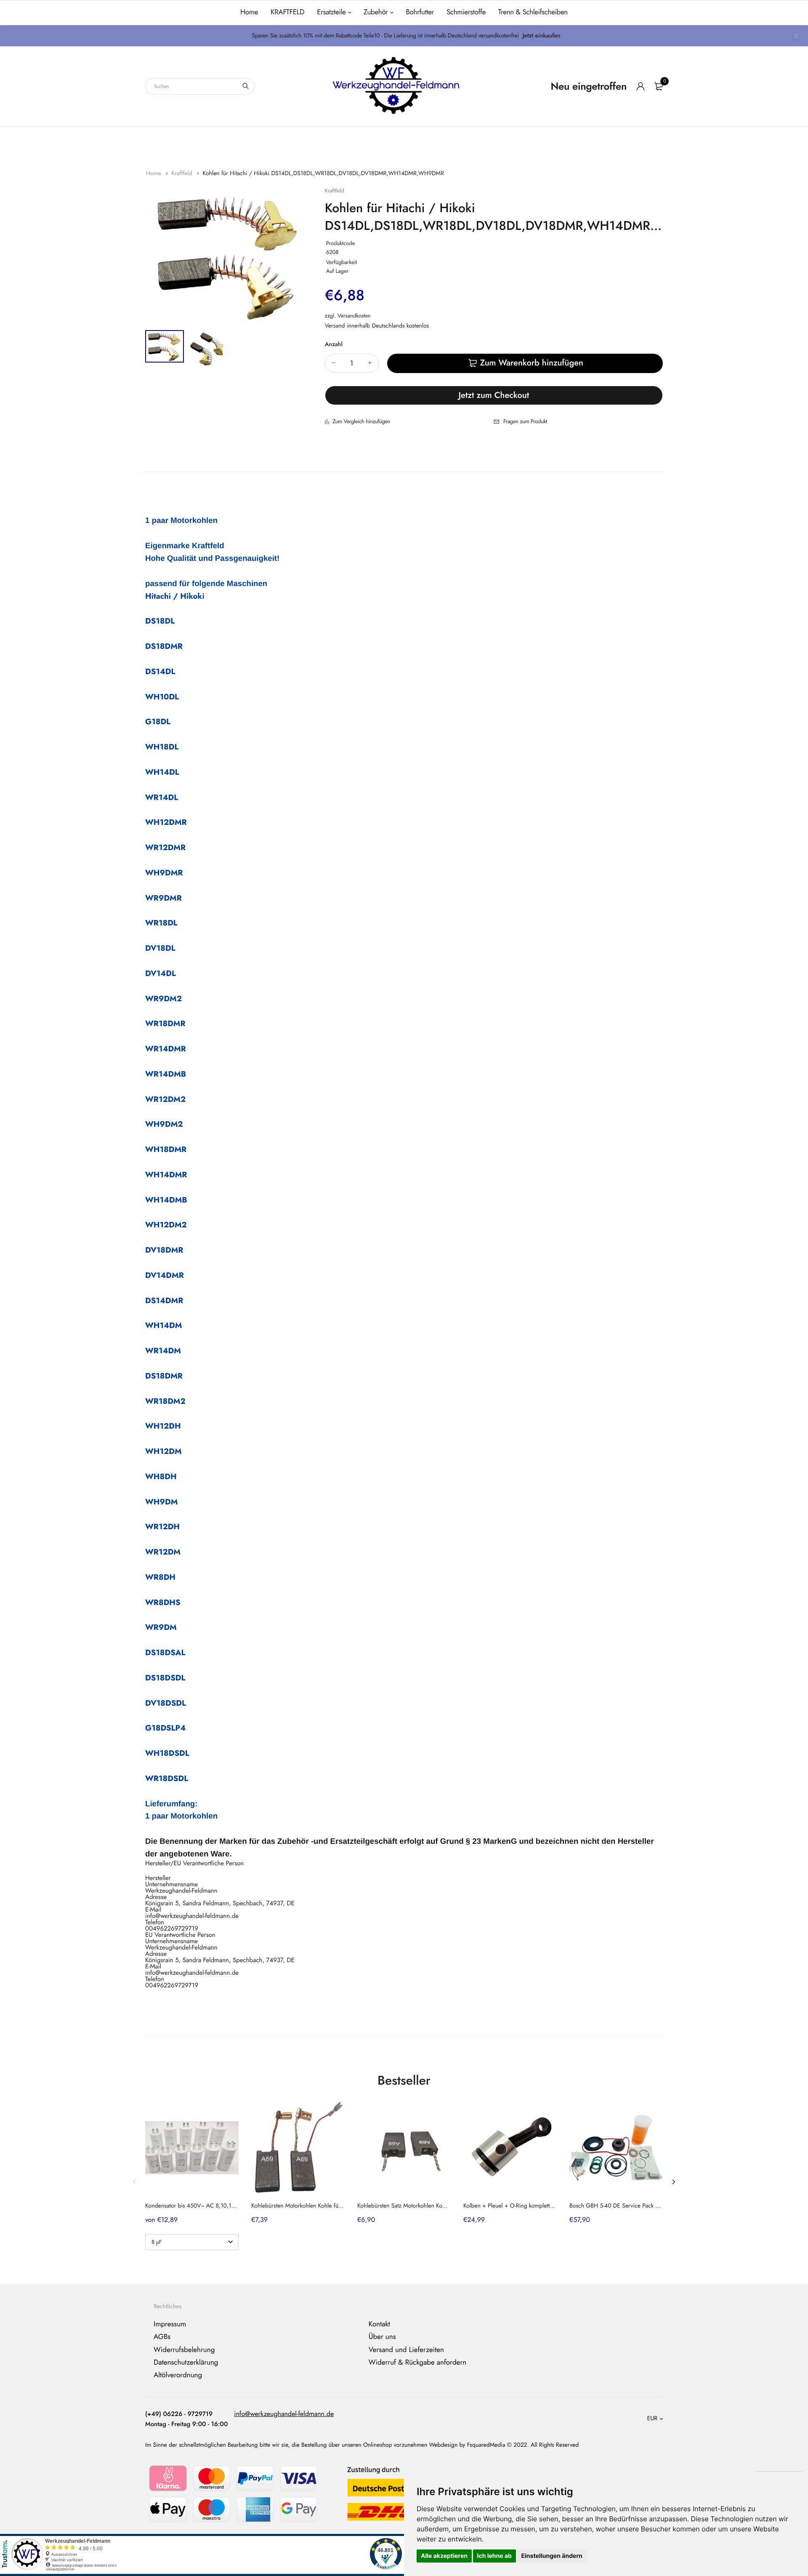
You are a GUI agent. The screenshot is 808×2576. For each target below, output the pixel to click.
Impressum (170, 2324)
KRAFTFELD (287, 12)
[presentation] (135, 2182)
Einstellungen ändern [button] (552, 2556)
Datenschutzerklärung (186, 2363)
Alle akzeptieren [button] (444, 2556)
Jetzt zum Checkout (494, 395)
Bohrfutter (420, 12)
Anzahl (334, 344)
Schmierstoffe (466, 12)
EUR (652, 2419)
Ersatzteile (331, 12)
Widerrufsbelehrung (184, 2349)
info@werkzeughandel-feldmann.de (284, 2414)
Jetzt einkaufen (542, 36)
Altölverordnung (178, 2375)
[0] (659, 86)
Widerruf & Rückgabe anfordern (417, 2363)
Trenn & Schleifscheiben (533, 12)
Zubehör (376, 12)
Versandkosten (354, 316)
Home (249, 12)
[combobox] (200, 86)
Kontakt (379, 2324)
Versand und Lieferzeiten (406, 2349)
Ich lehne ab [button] (494, 2556)
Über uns (382, 2337)
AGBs (162, 2337)
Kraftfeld (182, 173)
